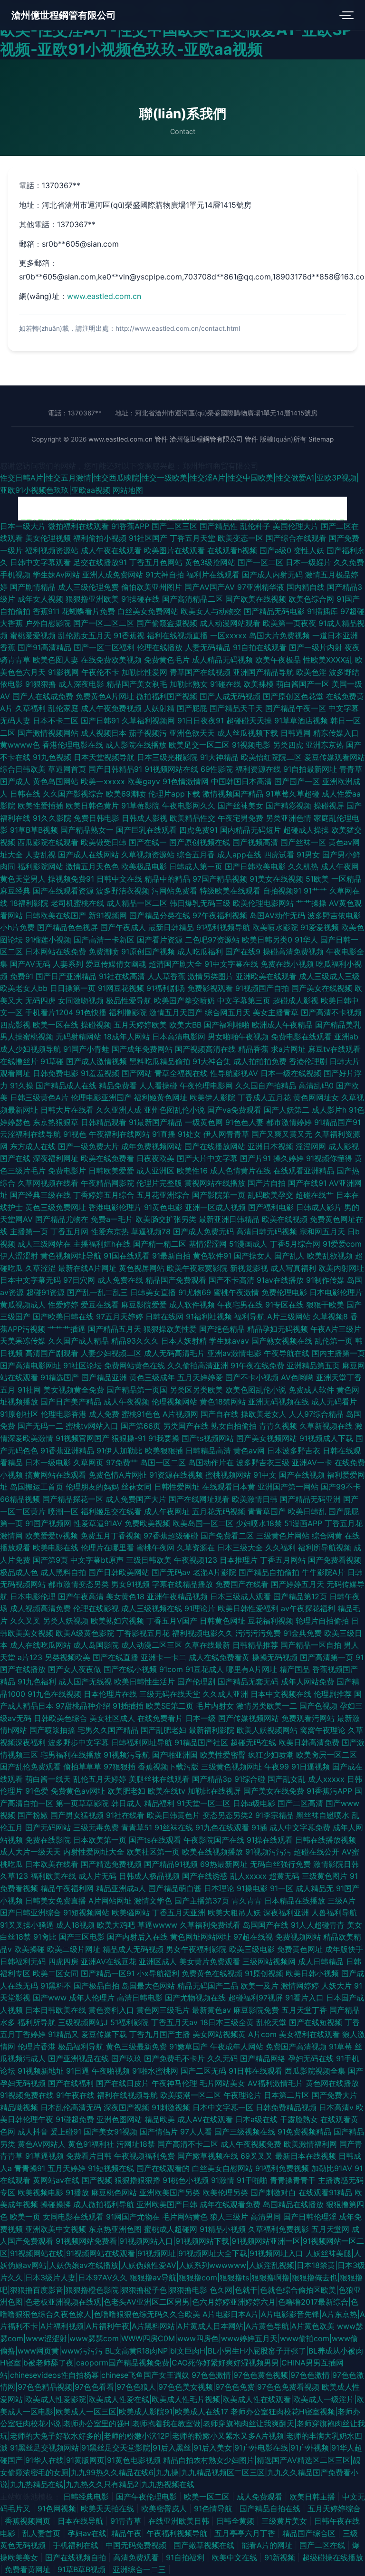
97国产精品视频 (220, 879)
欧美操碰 (29, 1949)
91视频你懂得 (329, 1158)
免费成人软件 (311, 1390)
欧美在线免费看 (107, 1158)
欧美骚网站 (131, 1913)
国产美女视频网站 (267, 1438)
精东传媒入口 (336, 733)
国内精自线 (306, 587)
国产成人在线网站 (88, 855)
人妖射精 (159, 708)
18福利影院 (29, 903)
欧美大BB (185, 1025)
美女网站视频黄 (219, 2034)
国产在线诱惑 (205, 1876)
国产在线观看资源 (63, 891)
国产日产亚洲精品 (66, 976)
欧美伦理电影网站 (263, 903)
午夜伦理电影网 (206, 1086)
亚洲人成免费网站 (113, 575)
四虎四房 (63, 1961)
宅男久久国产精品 (108, 1730)
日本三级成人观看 (240, 1596)
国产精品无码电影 (274, 611)
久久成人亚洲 (225, 1694)
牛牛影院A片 (323, 1572)
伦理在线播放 (160, 647)
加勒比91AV (332, 2168)
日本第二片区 (287, 2095)
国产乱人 (289, 1256)
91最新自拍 (171, 1256)
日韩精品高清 (208, 1451)
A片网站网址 (110, 1901)
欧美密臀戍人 (165, 2509)
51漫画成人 (248, 1244)
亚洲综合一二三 (140, 2569)
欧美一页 (25, 2217)
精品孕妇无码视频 (278, 1329)
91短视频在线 (111, 2168)
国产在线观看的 (163, 2168)
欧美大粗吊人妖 (234, 1913)
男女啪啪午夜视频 (238, 1037)
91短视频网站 (86, 1913)
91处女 (189, 1134)
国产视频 (97, 2180)
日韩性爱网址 (177, 1487)
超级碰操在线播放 (333, 2557)
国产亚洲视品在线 (78, 2058)
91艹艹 (315, 891)
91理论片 (200, 1608)
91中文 (265, 1475)
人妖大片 (336, 1986)
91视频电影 (251, 745)
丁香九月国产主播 (160, 2034)
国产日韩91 (100, 721)
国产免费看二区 (227, 1536)
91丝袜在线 (174, 1827)
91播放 (77, 2192)
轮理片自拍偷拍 (322, 1621)
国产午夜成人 (123, 927)
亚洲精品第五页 (313, 1365)
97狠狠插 (120, 1767)
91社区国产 (148, 538)
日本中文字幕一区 (223, 2107)
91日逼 (78, 2071)
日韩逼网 (296, 733)
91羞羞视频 (100, 1073)
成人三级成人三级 (329, 976)
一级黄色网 (204, 1122)
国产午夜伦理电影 (148, 2497)
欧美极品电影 (144, 866)
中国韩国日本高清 (241, 781)
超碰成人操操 (306, 830)
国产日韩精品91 (115, 769)
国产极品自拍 (96, 1986)
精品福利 (159, 1803)
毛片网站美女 (222, 2083)
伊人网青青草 (226, 1134)
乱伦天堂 (271, 2022)
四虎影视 (15, 1025)
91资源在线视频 (176, 1475)
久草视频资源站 (148, 855)
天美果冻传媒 (23, 1341)
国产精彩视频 (288, 806)
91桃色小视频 (186, 2180)
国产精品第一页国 (137, 1390)
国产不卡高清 (231, 1280)
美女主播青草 (276, 1012)
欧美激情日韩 (255, 1499)
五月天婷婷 (67, 2168)
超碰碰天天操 (249, 721)
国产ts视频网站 (208, 1438)
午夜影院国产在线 (214, 1840)
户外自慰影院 (48, 623)
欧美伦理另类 (225, 2192)
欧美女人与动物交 (211, 611)
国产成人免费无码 (203, 1231)
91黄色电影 (163, 1207)
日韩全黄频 (236, 2521)
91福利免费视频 (282, 2168)
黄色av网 (249, 1451)
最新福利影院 (211, 1730)
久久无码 (222, 2058)
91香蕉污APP (329, 1791)
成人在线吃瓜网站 (40, 1645)
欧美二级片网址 (74, 1949)
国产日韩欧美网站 (119, 1572)
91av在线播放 (280, 1280)
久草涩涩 (40, 1268)
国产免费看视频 (335, 1560)
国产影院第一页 (219, 1195)
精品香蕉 (253, 1049)
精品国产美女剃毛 (137, 684)
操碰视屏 (329, 806)
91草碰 (52, 1061)
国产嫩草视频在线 (208, 2156)
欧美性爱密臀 (223, 1755)
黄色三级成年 (152, 1377)
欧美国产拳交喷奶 (184, 1000)
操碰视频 (96, 1025)
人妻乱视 (40, 855)
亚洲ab (346, 1037)
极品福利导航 (81, 2047)
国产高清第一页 (327, 1657)
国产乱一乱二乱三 (97, 1292)
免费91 (22, 976)
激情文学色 (153, 1901)
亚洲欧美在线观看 (266, 976)
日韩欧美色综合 (60, 1718)
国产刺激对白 (273, 2192)
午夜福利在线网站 (119, 1134)
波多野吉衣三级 (263, 1462)
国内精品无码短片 (250, 830)
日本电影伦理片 (336, 1292)
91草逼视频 (44, 2156)
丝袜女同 (136, 1487)
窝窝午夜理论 (323, 1730)
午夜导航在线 (287, 1353)
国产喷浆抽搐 (52, 1730)
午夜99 (277, 1767)
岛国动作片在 (211, 1462)
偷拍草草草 (82, 1767)
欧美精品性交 (192, 818)
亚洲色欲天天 (192, 733)
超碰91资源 (45, 1292)
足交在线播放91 (100, 562)
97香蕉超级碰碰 (171, 1536)
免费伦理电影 (284, 1292)
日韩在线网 (164, 1317)
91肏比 (45, 1937)
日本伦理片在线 (110, 1694)
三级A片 (341, 1901)
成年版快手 (344, 1949)
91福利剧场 (166, 988)
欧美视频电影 (40, 2192)
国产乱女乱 (287, 1779)
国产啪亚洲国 (175, 1755)
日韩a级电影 (254, 1803)
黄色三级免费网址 (56, 1207)
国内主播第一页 (338, 1353)
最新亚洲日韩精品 (229, 1219)
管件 (161, 439)
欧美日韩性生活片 (144, 1682)
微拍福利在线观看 (78, 526)
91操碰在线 (140, 599)
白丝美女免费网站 (148, 611)
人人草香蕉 (166, 976)
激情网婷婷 (300, 1986)
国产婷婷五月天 (298, 1584)
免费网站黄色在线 (134, 1365)
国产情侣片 (159, 2132)
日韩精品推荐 (255, 1645)
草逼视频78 (151, 1231)
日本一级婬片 (308, 562)
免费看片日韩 (89, 2156)
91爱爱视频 (320, 927)
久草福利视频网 (148, 721)
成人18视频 (75, 1925)
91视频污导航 (127, 1755)
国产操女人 (253, 1256)
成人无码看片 (334, 1402)
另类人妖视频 (66, 1621)
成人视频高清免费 (40, 1608)
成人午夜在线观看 (111, 550)
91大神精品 (219, 757)
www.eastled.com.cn (104, 296)
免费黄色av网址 (78, 1791)
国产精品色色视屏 (67, 927)
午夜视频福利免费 (144, 2156)
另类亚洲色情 (288, 818)
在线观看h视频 (232, 550)
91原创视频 (264, 1973)
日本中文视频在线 (281, 1694)
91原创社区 (19, 1414)
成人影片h (329, 1110)
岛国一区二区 (163, 1462)
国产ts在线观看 (155, 1840)
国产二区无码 (203, 2071)
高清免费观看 (137, 2557)
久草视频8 (330, 1317)
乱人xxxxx (248, 1876)
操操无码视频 (275, 1657)
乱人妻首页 (43, 2533)
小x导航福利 (158, 1973)
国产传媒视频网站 (249, 1718)
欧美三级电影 (252, 1949)
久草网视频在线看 (48, 1183)
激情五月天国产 (176, 1012)
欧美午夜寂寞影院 (197, 1268)
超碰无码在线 (253, 1742)
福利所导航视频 (325, 1548)
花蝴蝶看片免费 (88, 611)
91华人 (306, 940)
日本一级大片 (23, 526)
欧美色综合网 (311, 599)
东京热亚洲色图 (115, 2229)
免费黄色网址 (300, 1949)
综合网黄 (327, 1536)
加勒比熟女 (189, 684)
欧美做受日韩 (104, 842)
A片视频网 (180, 1414)
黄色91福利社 (91, 2144)
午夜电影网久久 (189, 806)
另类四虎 (288, 745)
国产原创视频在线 (200, 842)
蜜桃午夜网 (155, 1548)
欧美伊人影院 (212, 1097)
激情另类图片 (211, 976)
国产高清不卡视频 (331, 1012)
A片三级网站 (289, 1317)
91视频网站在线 (171, 769)
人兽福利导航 (334, 1913)
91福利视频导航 (223, 927)
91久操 (22, 1086)
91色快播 (91, 1012)
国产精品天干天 (236, 708)
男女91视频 (130, 1584)
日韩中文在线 (119, 879)
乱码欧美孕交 (270, 1195)
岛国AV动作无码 (277, 915)
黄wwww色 (20, 745)
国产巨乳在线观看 (146, 830)
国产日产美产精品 (71, 1402)
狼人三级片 (229, 2217)
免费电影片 (67, 1171)
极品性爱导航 (129, 1000)
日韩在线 (25, 794)
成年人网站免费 (307, 1682)
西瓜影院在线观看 (48, 842)
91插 (259, 1827)
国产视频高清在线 (205, 1049)
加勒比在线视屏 (214, 1791)
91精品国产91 (337, 1122)
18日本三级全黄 (227, 2022)
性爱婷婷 (63, 1305)
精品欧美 (160, 2119)
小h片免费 (17, 927)
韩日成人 (126, 1803)
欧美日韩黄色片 (173, 1815)
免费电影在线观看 (301, 1037)
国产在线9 (243, 952)
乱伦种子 (255, 526)
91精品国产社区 (201, 1742)
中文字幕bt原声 (97, 1560)
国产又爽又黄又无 (282, 1134)
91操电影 (252, 1888)
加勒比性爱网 (144, 672)
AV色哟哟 (297, 1377)
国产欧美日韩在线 (63, 1317)
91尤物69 (195, 1292)
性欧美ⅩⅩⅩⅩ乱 (328, 660)
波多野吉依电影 (334, 915)
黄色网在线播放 (332, 2083)
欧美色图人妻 (56, 660)
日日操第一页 (73, 988)
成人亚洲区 (155, 1171)
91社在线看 (125, 1815)
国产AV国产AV (210, 587)
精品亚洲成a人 (121, 1888)
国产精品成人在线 (66, 1086)
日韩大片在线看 (67, 1110)
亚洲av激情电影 (234, 1353)
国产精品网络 (263, 2058)
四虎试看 (279, 855)
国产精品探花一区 (73, 1499)
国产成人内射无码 (272, 575)
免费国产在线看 (242, 1584)
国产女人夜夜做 (75, 1669)
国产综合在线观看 (296, 538)
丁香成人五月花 (264, 1097)
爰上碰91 (66, 2132)
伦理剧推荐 (333, 1694)
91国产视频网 (48, 1523)
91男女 (308, 855)
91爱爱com (342, 1244)
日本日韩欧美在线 (56, 2010)
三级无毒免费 (96, 1827)
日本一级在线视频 (291, 1073)
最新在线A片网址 (87, 1268)
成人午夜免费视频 (111, 708)
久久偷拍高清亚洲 (198, 1365)
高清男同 (266, 2217)
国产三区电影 (82, 1937)
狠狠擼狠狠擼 (137, 2180)
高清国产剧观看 (52, 1353)
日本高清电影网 (179, 1037)
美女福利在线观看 (309, 2034)
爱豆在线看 (100, 1305)
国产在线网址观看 (199, 1499)
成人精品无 (315, 1888)
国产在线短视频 (316, 2022)
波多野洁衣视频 (123, 891)
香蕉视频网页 (29, 2521)
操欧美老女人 (264, 1414)
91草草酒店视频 (301, 721)
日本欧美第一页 (100, 1840)
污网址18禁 (136, 2144)
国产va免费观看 (234, 1110)
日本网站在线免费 (56, 952)
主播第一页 (29, 1231)
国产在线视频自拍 (77, 2557)
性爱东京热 (110, 1231)
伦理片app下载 (174, 794)
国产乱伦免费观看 (30, 1767)
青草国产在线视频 (200, 672)
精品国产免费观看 (176, 1280)
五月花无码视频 (219, 1511)
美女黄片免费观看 (210, 1961)
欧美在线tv (167, 1791)
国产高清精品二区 (192, 599)
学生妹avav (229, 1341)
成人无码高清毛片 (174, 1353)
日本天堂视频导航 (104, 757)
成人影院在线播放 (136, 745)
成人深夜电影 (81, 684)
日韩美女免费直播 (56, 1901)
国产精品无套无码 (248, 1682)
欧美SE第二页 (170, 1706)
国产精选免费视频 (111, 1864)
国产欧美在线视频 (256, 599)
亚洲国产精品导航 (263, 672)
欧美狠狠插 (164, 1451)
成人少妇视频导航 (30, 1049)
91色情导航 (214, 2509)
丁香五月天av (174, 2022)
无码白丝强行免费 (280, 1864)
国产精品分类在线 (160, 915)
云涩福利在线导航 (30, 1134)
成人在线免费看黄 (219, 1657)
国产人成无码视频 (230, 696)
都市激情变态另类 (78, 1584)
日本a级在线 (256, 2119)
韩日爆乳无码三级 (200, 903)
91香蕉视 (129, 635)
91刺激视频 (171, 2107)
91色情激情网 (186, 781)
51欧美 (317, 879)
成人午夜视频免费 (251, 2144)
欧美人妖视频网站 (267, 1730)
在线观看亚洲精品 (304, 1171)
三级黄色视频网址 (231, 1767)
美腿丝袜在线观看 (159, 1779)
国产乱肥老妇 (163, 1730)
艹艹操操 (311, 903)
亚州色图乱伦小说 (174, 1110)
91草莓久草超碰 (293, 794)
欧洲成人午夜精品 (282, 1025)
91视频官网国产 (82, 1438)
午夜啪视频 (111, 2071)
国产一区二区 (260, 562)
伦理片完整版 (159, 1183)
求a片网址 (288, 1049)
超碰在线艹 (315, 1195)
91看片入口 (304, 1998)
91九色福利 (37, 1682)
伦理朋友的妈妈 (92, 1487)
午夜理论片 (242, 2095)
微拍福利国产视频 (167, 696)
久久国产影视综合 (73, 794)
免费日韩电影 (96, 818)
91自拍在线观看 (260, 647)
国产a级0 (275, 550)
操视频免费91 (71, 879)
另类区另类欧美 (196, 1390)
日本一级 (201, 1718)
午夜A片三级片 (336, 1329)
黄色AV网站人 (42, 2144)
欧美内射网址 (341, 1268)
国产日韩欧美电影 (255, 866)
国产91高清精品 (44, 647)
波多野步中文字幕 (78, 1742)
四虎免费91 (198, 830)
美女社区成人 (112, 1718)
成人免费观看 (261, 2497)
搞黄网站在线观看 (56, 1475)
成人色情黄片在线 (240, 1171)
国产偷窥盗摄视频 (167, 623)
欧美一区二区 (208, 2497)
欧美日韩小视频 (312, 1973)
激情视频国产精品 (233, 794)
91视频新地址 (41, 2071)
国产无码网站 (48, 1827)
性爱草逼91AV (98, 1523)
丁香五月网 (69, 1231)
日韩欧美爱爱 (111, 1171)
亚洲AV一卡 (312, 1462)
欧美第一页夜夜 (289, 623)
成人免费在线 (120, 1280)
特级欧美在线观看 (230, 891)
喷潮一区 (63, 1511)
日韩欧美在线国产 (56, 915)
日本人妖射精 (184, 1341)
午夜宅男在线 (240, 1305)
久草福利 (30, 708)
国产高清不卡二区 (188, 2144)
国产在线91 (307, 1183)
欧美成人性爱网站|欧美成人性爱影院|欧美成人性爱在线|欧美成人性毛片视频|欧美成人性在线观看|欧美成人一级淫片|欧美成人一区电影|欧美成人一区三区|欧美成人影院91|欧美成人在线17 (182, 2399)
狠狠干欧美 (325, 1305)
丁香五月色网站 (156, 562)
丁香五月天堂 (192, 538)
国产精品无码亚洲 (310, 1499)
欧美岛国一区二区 (203, 1523)
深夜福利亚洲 (286, 1913)
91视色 (75, 1134)
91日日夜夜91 (201, 721)
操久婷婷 (288, 1158)
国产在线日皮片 (123, 2083)
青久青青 (247, 1901)
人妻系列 (68, 964)
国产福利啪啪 (227, 1025)
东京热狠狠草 (56, 1122)
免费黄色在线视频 (212, 1973)
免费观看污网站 (308, 1718)
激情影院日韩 (336, 1864)
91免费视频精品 (304, 2132)
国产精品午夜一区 (296, 708)
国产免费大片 (335, 2095)
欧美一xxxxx (103, 781)
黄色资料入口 (111, 2010)
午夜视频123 (196, 1560)
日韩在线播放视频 (326, 1840)
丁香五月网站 (283, 1560)
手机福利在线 (77, 2545)
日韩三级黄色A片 (39, 1097)
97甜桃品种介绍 (83, 1706)
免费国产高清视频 (296, 2047)
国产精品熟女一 (87, 830)
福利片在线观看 (213, 575)
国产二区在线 (323, 2545)
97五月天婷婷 (120, 1317)
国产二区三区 (174, 526)
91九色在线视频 (54, 1694)
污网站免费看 (174, 891)
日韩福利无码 (23, 1961)
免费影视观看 (210, 988)
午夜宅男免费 (240, 818)
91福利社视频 (209, 1317)
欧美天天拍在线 (109, 2509)
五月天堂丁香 (304, 2010)
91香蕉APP (130, 526)
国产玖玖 (126, 2058)
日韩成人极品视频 (149, 1876)
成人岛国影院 (96, 1645)
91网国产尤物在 (133, 2217)
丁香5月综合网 (295, 1244)
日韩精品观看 (104, 1122)
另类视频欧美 (67, 1657)
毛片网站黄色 (185, 2217)
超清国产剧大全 (175, 964)
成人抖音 (33, 2132)
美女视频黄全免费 (74, 1390)
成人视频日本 (104, 733)
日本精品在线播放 (295, 1901)
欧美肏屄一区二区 (327, 1755)
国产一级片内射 (316, 647)
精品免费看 (118, 1086)
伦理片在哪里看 (107, 1548)
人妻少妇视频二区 (111, 1353)
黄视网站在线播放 (215, 1183)
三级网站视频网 (269, 1961)
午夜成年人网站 (237, 2047)
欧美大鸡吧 (116, 1925)
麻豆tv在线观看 (334, 1049)
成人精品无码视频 (222, 660)
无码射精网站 (78, 1037)
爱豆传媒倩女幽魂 (116, 964)
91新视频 (281, 2557)
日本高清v (336, 2107)
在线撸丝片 (19, 1061)
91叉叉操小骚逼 (27, 1925)
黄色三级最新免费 (136, 2047)
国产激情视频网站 (48, 733)
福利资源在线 (258, 769)
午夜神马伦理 (174, 2083)
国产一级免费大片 (88, 1146)
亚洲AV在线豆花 (109, 1961)
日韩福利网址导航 (142, 1742)
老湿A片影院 (215, 1572)
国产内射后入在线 (137, 1937)
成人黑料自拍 (63, 1572)
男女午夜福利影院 (196, 1949)
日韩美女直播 (153, 1292)
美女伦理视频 (48, 538)
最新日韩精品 (171, 927)
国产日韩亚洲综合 (30, 1913)
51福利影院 (130, 2022)
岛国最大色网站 (148, 1986)
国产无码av (171, 1572)
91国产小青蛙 (86, 1049)
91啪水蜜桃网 (155, 2071)
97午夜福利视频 (220, 915)
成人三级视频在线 (152, 1608)
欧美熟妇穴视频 (117, 1621)
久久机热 (303, 866)
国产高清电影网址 (30, 1365)
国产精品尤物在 (62, 1219)
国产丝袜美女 (240, 806)
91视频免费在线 (27, 2095)
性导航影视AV (234, 1073)
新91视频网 (108, 915)
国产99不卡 (341, 1487)
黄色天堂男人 (23, 879)
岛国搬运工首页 (37, 1487)
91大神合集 (212, 1061)
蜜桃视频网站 (228, 1475)
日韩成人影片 (319, 1207)
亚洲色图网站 (119, 2119)
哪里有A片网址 (252, 1669)
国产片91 (255, 1158)
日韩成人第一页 (196, 866)
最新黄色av (211, 2010)
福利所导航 (37, 2022)
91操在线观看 (270, 1840)
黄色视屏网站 (142, 1268)
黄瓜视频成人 (23, 1305)
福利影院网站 (40, 866)
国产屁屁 (192, 708)
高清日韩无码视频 (267, 1231)
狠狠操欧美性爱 (170, 1329)
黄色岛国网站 (56, 781)
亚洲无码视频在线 (279, 1402)
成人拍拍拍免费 (260, 1061)
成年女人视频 (40, 599)
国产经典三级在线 (40, 1195)
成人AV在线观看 (205, 2119)
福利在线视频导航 (127, 2095)
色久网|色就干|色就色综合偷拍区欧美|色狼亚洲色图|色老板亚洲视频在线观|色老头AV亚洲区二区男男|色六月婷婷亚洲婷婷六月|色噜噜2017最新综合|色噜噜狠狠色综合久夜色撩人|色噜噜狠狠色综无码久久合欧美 (181, 2302)
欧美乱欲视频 (330, 1256)
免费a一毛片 (112, 1219)
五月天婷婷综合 (334, 2509)
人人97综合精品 (316, 1414)
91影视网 (63, 672)
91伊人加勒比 (120, 1451)
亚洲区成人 (158, 1961)
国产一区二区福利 (104, 647)
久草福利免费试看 (210, 1925)
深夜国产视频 (126, 2107)
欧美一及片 (259, 1986)
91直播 (164, 1134)
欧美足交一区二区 (199, 745)
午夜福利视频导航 (178, 2533)
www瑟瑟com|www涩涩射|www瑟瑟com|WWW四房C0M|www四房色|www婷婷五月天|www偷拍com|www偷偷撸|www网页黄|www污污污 (182, 2338)
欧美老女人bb (24, 988)
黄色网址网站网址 (201, 1937)
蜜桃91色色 (141, 1414)
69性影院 (217, 769)
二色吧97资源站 (212, 940)
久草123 (14, 1876)
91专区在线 (284, 1305)
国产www (50, 1998)
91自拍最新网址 (310, 769)
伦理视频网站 (174, 1402)
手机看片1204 (49, 1012)
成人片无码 (97, 1876)
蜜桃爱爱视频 (33, 635)
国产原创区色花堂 (293, 696)
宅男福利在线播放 (71, 1755)
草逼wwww (157, 1925)
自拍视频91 (282, 891)
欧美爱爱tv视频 (52, 1536)
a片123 (30, 1657)
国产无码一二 (40, 1426)
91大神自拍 (165, 575)
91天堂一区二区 (204, 1803)
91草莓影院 (140, 806)
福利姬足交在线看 (111, 1511)
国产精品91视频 (171, 1864)
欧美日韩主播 (313, 2497)
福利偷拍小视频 (100, 538)
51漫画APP (303, 1523)
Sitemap (321, 439)
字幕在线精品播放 (182, 1584)
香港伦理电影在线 (73, 745)
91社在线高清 (122, 976)
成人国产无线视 (85, 1682)
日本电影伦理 (33, 1596)
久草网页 (88, 1462)
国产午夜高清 (81, 1596)
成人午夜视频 (126, 1402)
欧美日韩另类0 (267, 940)
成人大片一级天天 (30, 1852)
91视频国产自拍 (262, 988)
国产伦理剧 (196, 1682)
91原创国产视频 (148, 952)
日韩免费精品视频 (286, 2107)
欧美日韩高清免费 (309, 1742)
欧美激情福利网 (310, 2144)
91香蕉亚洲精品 (67, 1451)
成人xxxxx (326, 1779)
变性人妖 (309, 550)
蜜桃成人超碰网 (171, 2229)
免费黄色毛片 (167, 660)
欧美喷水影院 (275, 927)
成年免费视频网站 (152, 1146)
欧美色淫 (311, 672)
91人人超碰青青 (318, 1925)
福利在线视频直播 (177, 635)
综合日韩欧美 (23, 769)
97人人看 (196, 2132)
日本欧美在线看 (52, 1864)
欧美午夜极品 (278, 660)
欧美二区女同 (56, 1973)
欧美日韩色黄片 (92, 806)
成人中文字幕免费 (300, 1827)
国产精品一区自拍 (311, 1645)
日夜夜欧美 (155, 1158)
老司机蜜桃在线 (77, 903)
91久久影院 (52, 818)
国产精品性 (219, 526)
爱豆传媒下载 (104, 2034)
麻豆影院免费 (256, 2010)
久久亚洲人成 (119, 1110)
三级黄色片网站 (283, 1536)
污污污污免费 (258, 1633)
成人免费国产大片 (136, 1499)
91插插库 (322, 611)
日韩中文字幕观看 (40, 562)
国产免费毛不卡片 (174, 2058)
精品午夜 (126, 2533)
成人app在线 (239, 855)
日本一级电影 (48, 1462)
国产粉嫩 (33, 1815)
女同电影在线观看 (73, 2217)
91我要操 (164, 1438)
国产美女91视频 (110, 2132)
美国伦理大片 (296, 526)
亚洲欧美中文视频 (56, 2229)
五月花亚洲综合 (163, 1195)
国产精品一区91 (108, 1973)
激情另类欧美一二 (267, 1706)
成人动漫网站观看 (230, 623)
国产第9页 (50, 1560)
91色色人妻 (245, 1122)
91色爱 (37, 1791)
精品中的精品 (167, 879)
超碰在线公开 (317, 1852)
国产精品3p (212, 1779)
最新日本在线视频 (306, 2156)
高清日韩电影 (140, 1998)
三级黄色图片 (325, 1876)
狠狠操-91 (129, 1438)
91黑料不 (56, 1986)
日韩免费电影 (56, 1073)
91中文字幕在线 (231, 964)
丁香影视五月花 (143, 1633)
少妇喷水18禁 (259, 1523)
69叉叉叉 (257, 2156)
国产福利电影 (271, 1207)
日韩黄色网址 (222, 1621)
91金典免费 (303, 1633)
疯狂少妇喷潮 (271, 1755)
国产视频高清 (255, 842)
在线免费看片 (160, 1718)
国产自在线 (220, 1414)
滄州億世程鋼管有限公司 (64, 15)
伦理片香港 (37, 2047)
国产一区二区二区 (104, 623)
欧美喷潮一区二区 (191, 2095)
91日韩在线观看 (255, 2071)
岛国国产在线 (266, 1925)
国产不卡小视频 (252, 1377)
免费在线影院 (48, 1840)
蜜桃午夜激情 (236, 1292)
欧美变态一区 (240, 538)
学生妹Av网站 (56, 575)
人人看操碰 (158, 1086)
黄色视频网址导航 (71, 1256)
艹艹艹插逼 (67, 1329)
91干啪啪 (252, 2180)
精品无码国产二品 (208, 1986)
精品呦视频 (19, 2107)
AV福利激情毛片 (275, 2083)
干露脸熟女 (299, 2119)
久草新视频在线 (326, 1426)
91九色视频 (52, 757)
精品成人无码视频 (133, 1949)
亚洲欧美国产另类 (170, 2192)
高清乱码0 (316, 1086)
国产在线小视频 (130, 1669)
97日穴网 (79, 1280)
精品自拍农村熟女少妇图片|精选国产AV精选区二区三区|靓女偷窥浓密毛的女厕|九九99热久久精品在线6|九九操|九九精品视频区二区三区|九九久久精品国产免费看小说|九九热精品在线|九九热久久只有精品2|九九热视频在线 (180, 2472)
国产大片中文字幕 (207, 1158)
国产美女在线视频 (322, 988)
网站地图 (128, 490)
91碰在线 (226, 684)
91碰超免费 (75, 2119)
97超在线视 (253, 1937)
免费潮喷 (104, 952)
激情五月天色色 (92, 866)
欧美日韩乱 (307, 1511)
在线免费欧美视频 (111, 660)
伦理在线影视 (96, 1608)
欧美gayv (144, 781)
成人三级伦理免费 (88, 587)
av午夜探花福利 (308, 1608)
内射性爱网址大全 (94, 1852)
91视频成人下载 (326, 1438)
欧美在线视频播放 (212, 1852)
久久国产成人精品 (78, 1341)
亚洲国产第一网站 (288, 1487)
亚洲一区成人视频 (215, 1207)
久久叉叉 (25, 1621)
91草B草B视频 (34, 830)
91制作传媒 (325, 1280)
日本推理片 (239, 1560)
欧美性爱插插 (40, 806)
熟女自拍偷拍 (234, 1426)
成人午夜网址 (167, 1511)
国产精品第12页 (300, 1596)
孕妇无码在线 (311, 2058)
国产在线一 (148, 842)
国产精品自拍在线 (271, 2509)
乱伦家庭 (63, 708)
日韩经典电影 (87, 2497)
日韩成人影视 (144, 818)
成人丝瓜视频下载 (248, 733)
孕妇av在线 (87, 2533)
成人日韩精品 (321, 1961)
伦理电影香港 (64, 1414)
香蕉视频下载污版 (168, 1767)
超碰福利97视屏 (255, 1998)
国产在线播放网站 (215, 1146)
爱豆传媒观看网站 (335, 757)
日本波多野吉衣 (294, 1451)
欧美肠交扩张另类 (166, 1219)
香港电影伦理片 (115, 1207)
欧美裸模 (259, 684)
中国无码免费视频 (137, 2545)
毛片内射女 (215, 1706)
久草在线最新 (207, 1645)
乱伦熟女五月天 (85, 635)
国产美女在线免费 (274, 1791)
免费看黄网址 (29, 2569)
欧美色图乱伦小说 (256, 1390)
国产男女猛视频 (77, 1815)
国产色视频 (318, 1706)
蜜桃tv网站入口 (92, 1426)
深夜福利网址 (56, 1158)
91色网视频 (57, 2509)
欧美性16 (192, 1171)
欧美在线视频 (285, 1219)
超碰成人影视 (296, 1000)
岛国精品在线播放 (293, 2204)
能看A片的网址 (268, 2545)
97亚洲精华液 (261, 587)
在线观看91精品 (325, 2192)
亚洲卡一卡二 (163, 1657)
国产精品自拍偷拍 (269, 1572)
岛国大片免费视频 (279, 635)
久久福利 (280, 1548)
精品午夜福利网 (67, 1888)
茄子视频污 (148, 733)
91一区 (282, 1888)
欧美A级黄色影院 (85, 1633)
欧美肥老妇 (126, 1791)
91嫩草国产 (188, 2047)
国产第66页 (141, 1426)
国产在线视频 (302, 1475)
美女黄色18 (125, 1596)
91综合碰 (250, 1779)
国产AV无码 (30, 964)
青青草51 (137, 1827)
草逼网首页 (67, 769)
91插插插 (128, 1706)
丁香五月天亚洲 (179, 1913)
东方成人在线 (33, 1146)
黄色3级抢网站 (210, 562)
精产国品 (295, 1669)
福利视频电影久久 (202, 1633)
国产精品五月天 (115, 1329)
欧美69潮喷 (126, 794)
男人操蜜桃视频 (27, 1037)
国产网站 (137, 1073)
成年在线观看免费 (230, 2204)
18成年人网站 (127, 1037)
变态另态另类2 (228, 1815)
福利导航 (250, 1317)
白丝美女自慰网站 (222, 2168)
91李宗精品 (274, 1815)
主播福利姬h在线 (102, 1244)
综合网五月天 (228, 1012)
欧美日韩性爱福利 (248, 1608)
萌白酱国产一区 (303, 684)
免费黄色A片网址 (105, 696)
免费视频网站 (298, 1937)
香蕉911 (46, 611)
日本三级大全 (240, 1548)
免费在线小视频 (287, 964)
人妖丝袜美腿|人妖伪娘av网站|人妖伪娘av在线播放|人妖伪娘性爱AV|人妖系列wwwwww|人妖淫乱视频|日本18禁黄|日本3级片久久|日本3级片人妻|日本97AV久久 (182, 2265)
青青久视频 (278, 1426)
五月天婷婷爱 (200, 1377)
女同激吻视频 (81, 1000)
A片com (262, 2034)
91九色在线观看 (222, 1827)
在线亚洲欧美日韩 (180, 2521)
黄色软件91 (212, 1256)
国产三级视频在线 (245, 2132)
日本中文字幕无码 (30, 1280)
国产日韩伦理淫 (310, 2217)
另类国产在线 (186, 1426)
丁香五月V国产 (172, 1621)
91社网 (29, 1390)
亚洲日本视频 (270, 1146)
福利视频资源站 (52, 550)
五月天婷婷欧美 (140, 1025)
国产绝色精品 (222, 1329)
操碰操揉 (56, 2204)
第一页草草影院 (82, 1803)
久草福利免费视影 (279, 2229)
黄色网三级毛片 (163, 2010)
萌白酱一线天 (48, 1779)
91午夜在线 (75, 2095)
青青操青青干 (293, 2180)
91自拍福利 (186, 2557)
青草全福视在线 (181, 1073)
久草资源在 (196, 1548)
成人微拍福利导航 (104, 2204)
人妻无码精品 (208, 647)
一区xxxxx (228, 635)
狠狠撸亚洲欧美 (92, 599)
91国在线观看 (127, 1256)
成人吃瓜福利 (200, 952)
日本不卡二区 (56, 721)
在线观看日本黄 (229, 1487)
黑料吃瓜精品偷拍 (160, 1061)
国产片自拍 (267, 1183)
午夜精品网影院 (107, 1183)
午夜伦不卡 (100, 672)
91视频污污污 (268, 1852)
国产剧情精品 (33, 587)
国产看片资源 (160, 940)
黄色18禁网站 (223, 1402)
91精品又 (63, 2034)
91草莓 (341, 2047)
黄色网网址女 (316, 1097)
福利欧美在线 (53, 1876)
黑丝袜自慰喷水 (323, 1815)
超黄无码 (284, 1876)
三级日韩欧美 (149, 1560)
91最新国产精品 (156, 1122)
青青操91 (30, 2168)
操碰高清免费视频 (293, 952)
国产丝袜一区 (303, 842)
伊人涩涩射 (19, 1256)
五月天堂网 (330, 2229)
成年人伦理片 (92, 1998)
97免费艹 (122, 1462)
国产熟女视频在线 (282, 1341)
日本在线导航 (82, 2521)
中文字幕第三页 (244, 1000)
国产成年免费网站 (142, 1049)
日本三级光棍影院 (167, 757)
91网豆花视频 (121, 988)
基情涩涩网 (208, 1244)
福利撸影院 (128, 1012)
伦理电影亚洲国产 (101, 1097)
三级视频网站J (83, 2022)
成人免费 (104, 1414)
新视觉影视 (249, 1268)
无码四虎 (40, 1000)
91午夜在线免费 (257, 1365)
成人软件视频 (192, 1305)
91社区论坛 (82, 1365)
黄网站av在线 (56, 2180)
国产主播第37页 (202, 1901)
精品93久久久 (135, 1341)
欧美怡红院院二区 (271, 757)
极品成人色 (19, 1572)
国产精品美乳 (338, 1025)
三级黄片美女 (285, 2521)
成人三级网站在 (44, 1244)
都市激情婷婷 (289, 1122)
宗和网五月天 (322, 1231)
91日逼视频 (311, 1767)
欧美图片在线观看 (174, 550)
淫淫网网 (311, 1146)
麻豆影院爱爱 (144, 1305)
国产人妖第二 (287, 1110)
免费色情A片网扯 (118, 1475)
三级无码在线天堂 (170, 1694)
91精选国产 (60, 1377)
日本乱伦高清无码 (71, 2107)
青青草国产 (267, 1511)
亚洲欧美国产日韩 (167, 2204)
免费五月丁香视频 (111, 1536)
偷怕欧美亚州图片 (152, 587)
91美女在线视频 (276, 879)
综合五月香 (196, 855)
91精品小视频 (223, 2229)
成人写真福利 (293, 1268)
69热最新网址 (224, 1864)
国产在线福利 (71, 2083)
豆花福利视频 (270, 1621)
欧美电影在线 (56, 1548)
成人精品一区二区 (137, 903)
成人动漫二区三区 (152, 1645)
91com (171, 1669)
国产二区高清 (300, 1803)
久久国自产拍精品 (266, 1086)
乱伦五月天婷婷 (100, 1779)
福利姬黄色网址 (161, 1097)
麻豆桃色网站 (114, 2192)
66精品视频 (20, 1499)
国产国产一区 (297, 781)
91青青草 (127, 2521)
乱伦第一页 (334, 1341)
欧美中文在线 (235, 2557)
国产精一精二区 (160, 1244)
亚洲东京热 (325, 745)
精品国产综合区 (310, 2533)
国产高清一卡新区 (104, 940)
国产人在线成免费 (43, 696)
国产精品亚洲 (104, 1377)
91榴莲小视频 (48, 940)
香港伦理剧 (308, 1061)
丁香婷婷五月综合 (104, 1195)
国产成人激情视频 (96, 1061)
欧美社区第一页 (153, 1852)
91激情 (223, 2180)
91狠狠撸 (41, 684)
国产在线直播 (115, 1657)
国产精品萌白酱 (175, 1888)
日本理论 (219, 1888)
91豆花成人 (205, 1669)
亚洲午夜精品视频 (177, 1596)
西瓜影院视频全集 (315, 2071)
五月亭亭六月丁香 (246, 2533)
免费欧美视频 (147, 1523)
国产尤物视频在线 (195, 1998)
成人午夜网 (340, 866)
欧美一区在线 (56, 1025)
